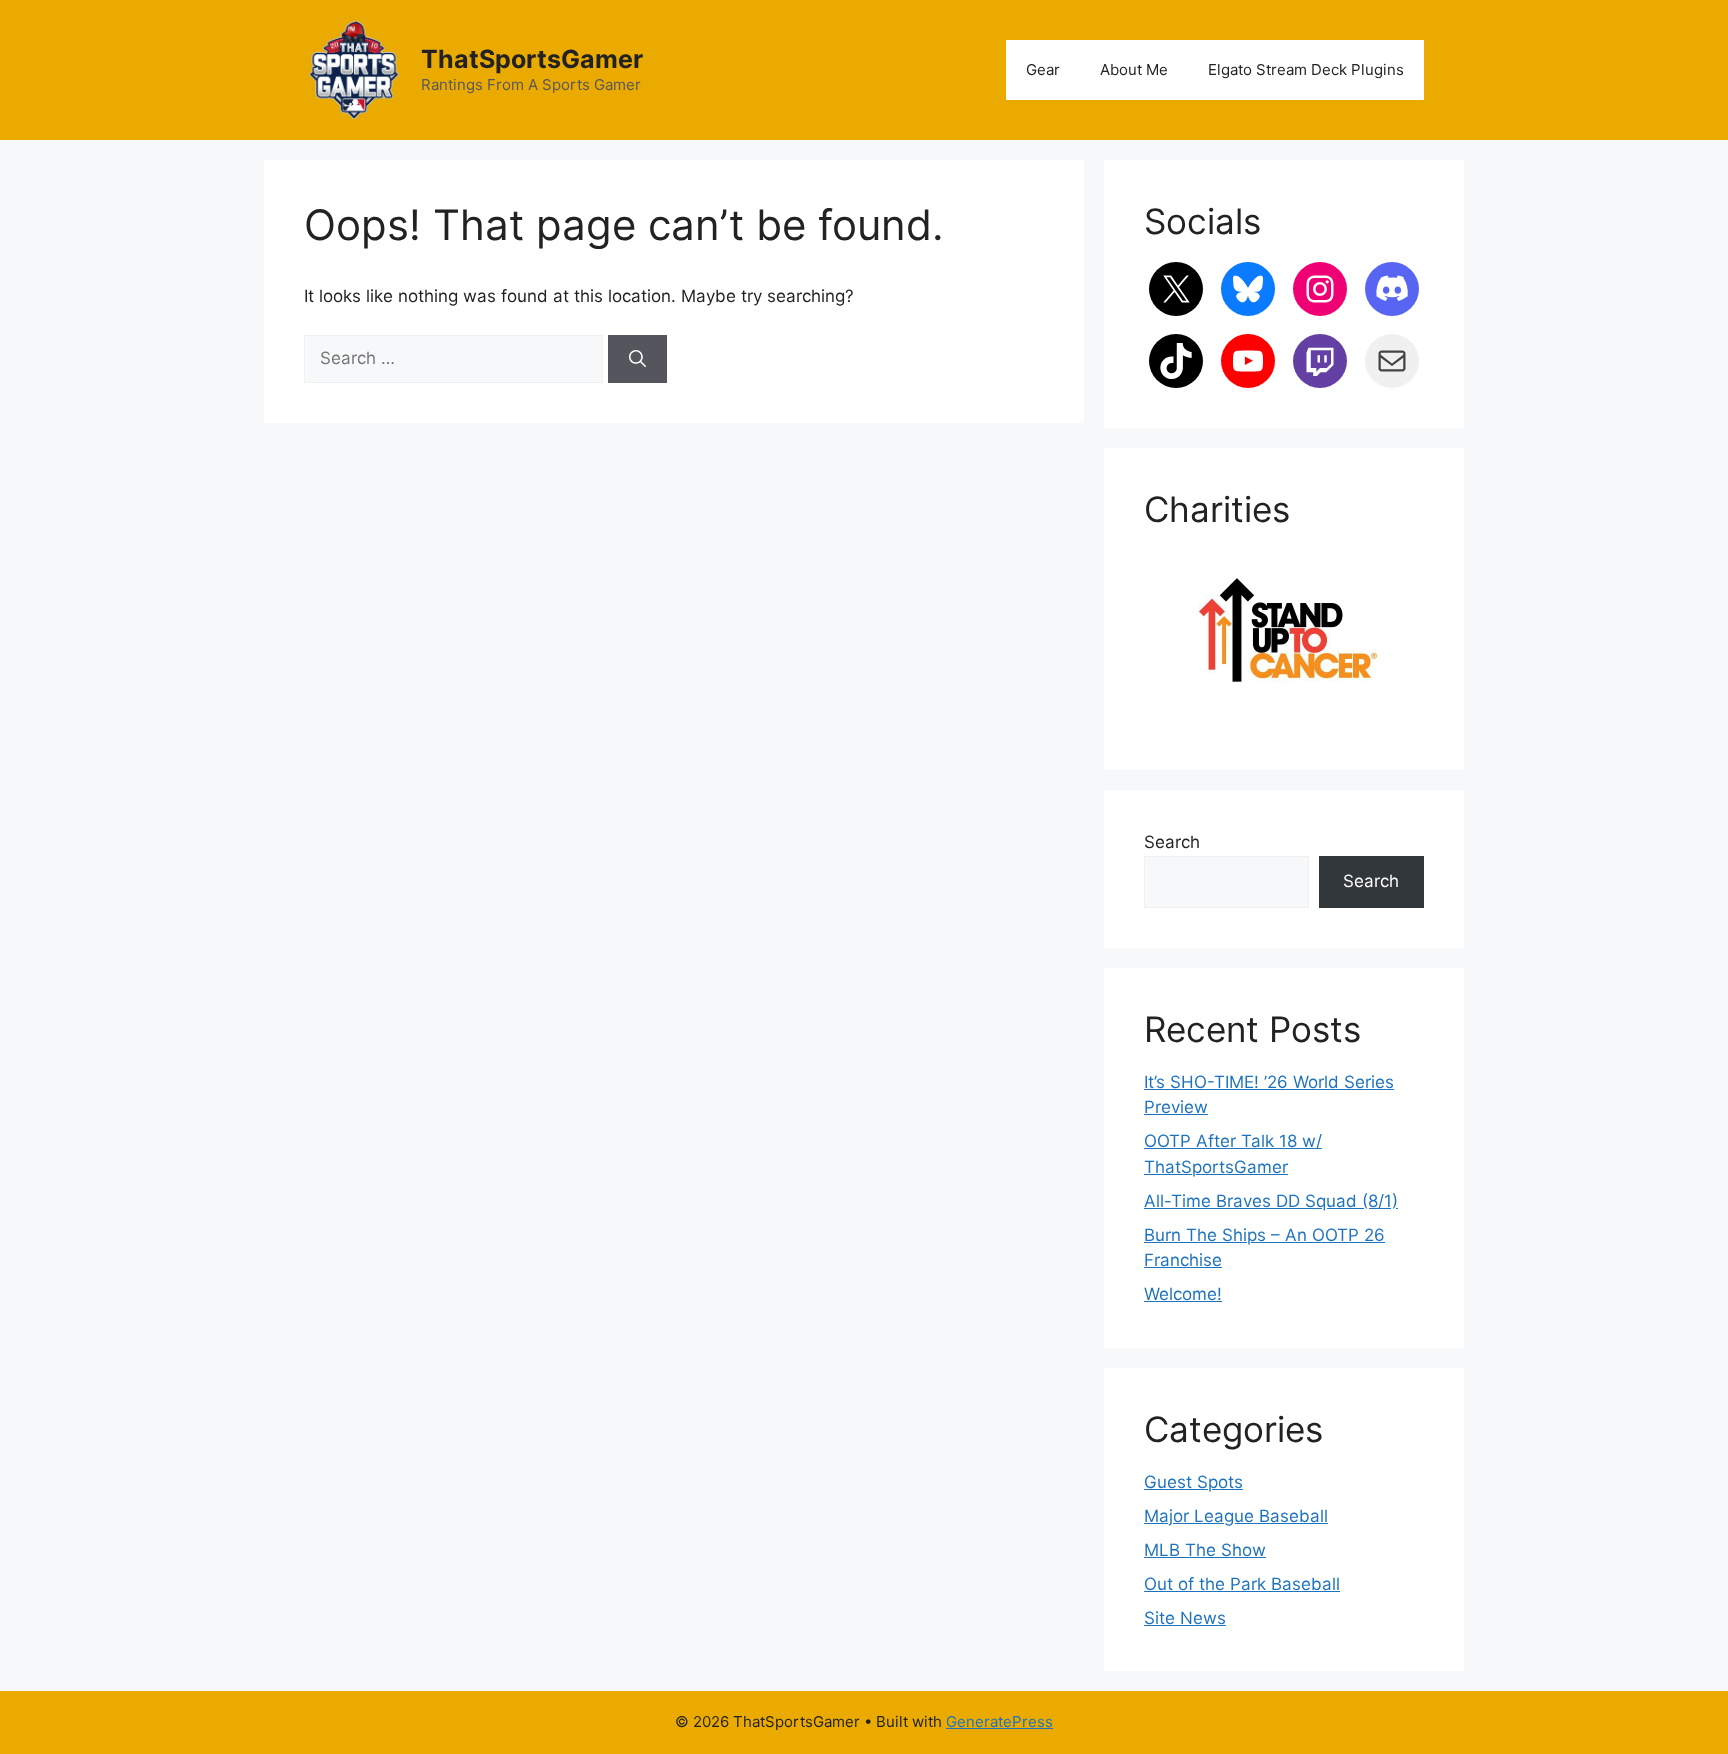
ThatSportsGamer (532, 59)
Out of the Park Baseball (1242, 1584)
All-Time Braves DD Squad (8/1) (1271, 1201)
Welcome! (1183, 1294)
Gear (1043, 69)
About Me (1134, 69)
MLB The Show (1205, 1550)
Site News (1185, 1618)
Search (1172, 842)
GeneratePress (999, 1721)
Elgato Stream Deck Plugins (1306, 69)
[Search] (637, 359)
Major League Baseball (1236, 1516)
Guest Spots (1193, 1482)
